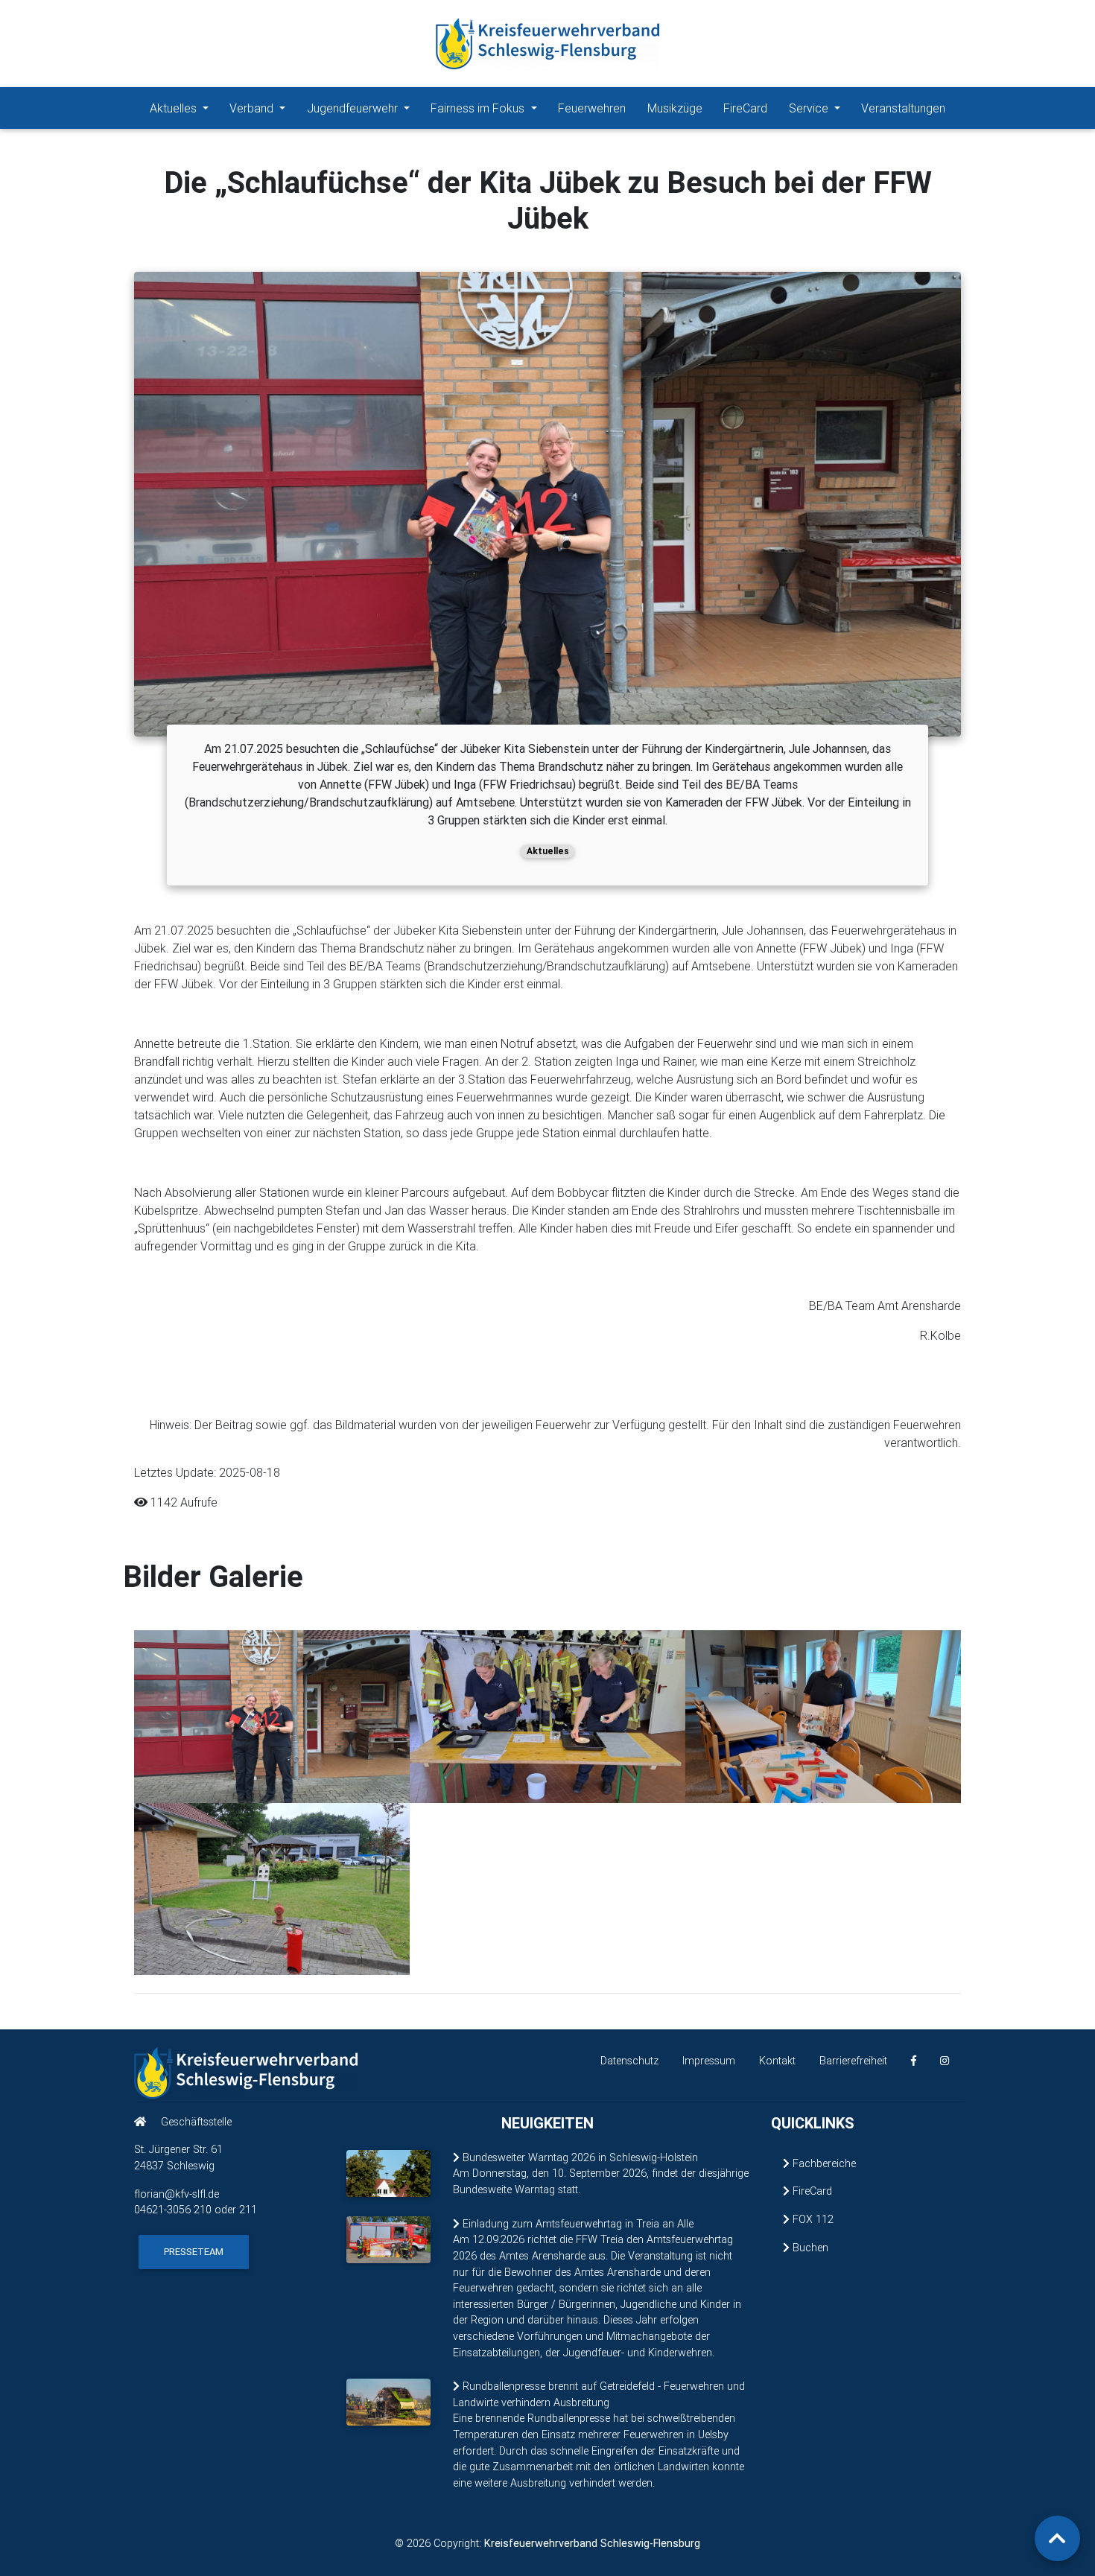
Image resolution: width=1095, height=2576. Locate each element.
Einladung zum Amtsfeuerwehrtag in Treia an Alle (577, 2224)
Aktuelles (175, 108)
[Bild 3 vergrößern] (823, 1715)
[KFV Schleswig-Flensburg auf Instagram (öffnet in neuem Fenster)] (945, 2061)
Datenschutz (629, 2061)
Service (810, 108)
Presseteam (194, 2252)
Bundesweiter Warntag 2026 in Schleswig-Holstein (579, 2157)
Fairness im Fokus (479, 108)
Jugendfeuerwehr (354, 108)
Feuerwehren (592, 108)
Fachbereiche (823, 2163)
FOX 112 (812, 2219)
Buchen (809, 2248)
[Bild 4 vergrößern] (272, 1887)
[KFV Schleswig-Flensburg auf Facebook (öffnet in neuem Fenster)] (914, 2061)
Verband (253, 108)
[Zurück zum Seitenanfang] (1057, 2538)
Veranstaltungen (903, 108)
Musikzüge (675, 108)
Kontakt (777, 2061)
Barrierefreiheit (853, 2061)
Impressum (709, 2061)
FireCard (745, 108)
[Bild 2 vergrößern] (547, 1715)
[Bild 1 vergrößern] (272, 1715)
